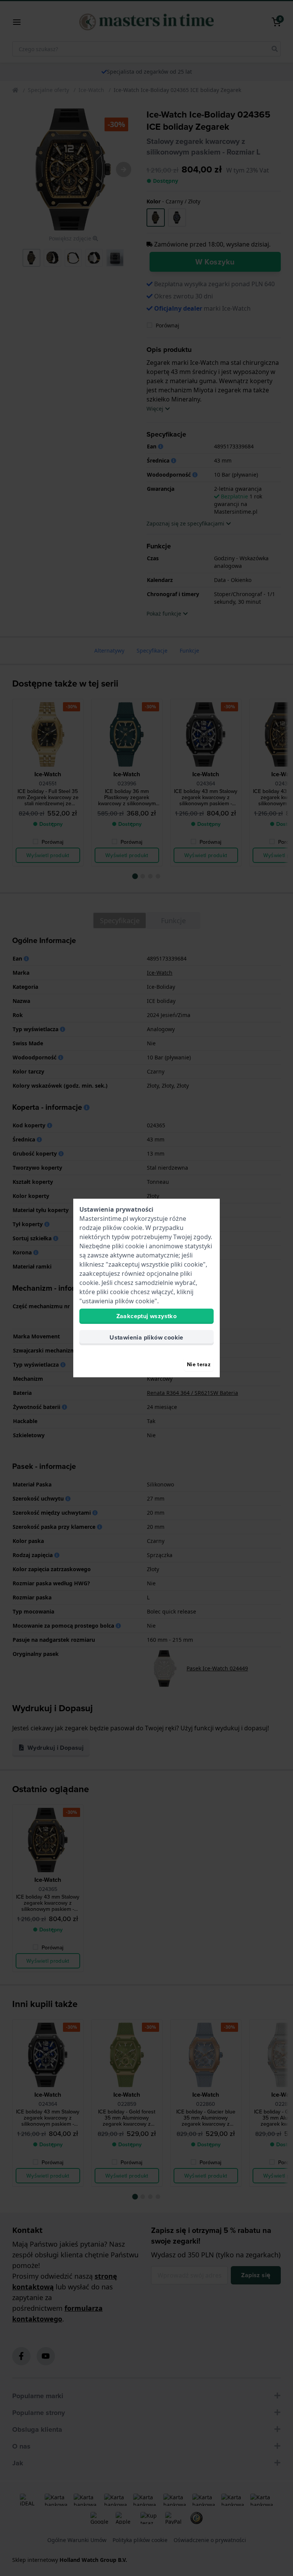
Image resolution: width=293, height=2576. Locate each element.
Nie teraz (199, 1364)
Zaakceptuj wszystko (147, 1316)
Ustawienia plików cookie (146, 1337)
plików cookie (122, 1228)
